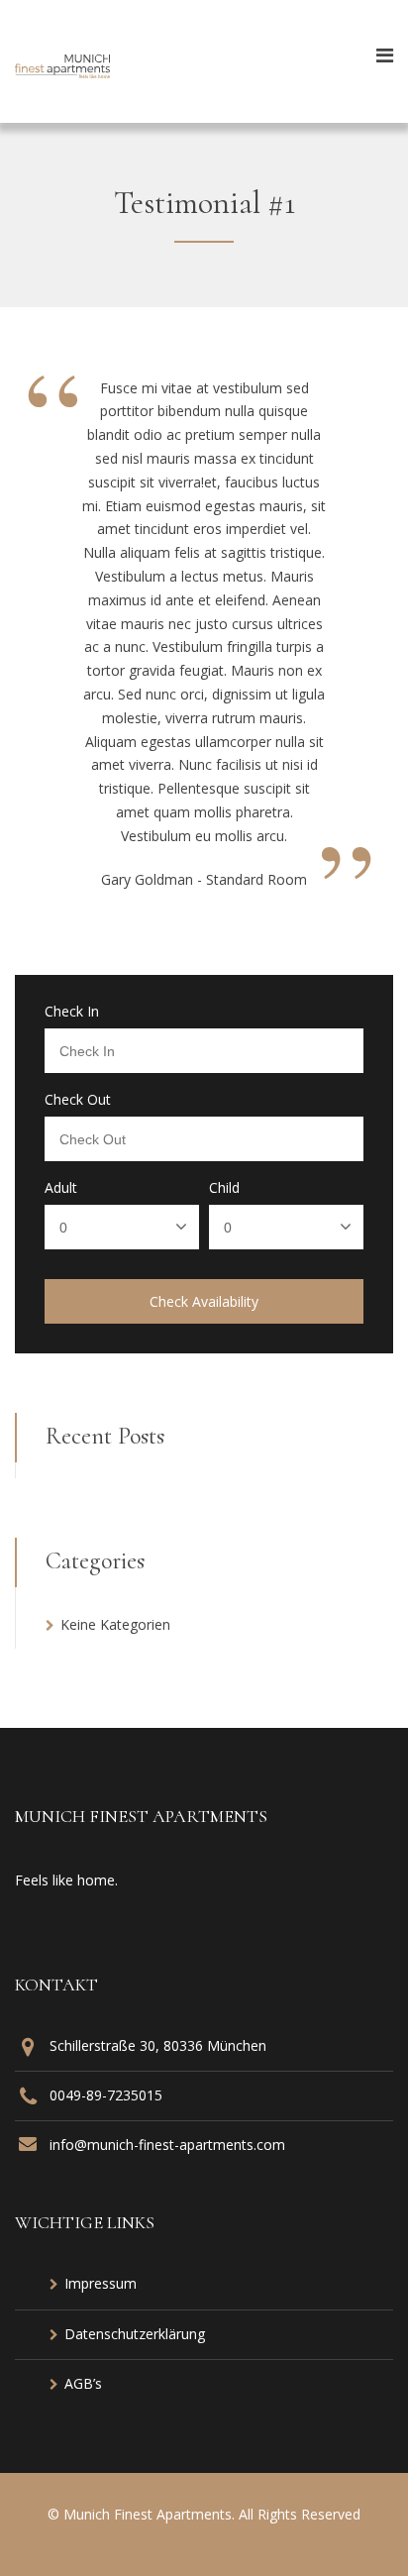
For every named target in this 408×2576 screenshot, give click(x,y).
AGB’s (83, 2383)
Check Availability (204, 1301)
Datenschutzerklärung (135, 2334)
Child (224, 1188)
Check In (72, 1012)
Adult (61, 1188)
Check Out (78, 1100)
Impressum (101, 2283)
